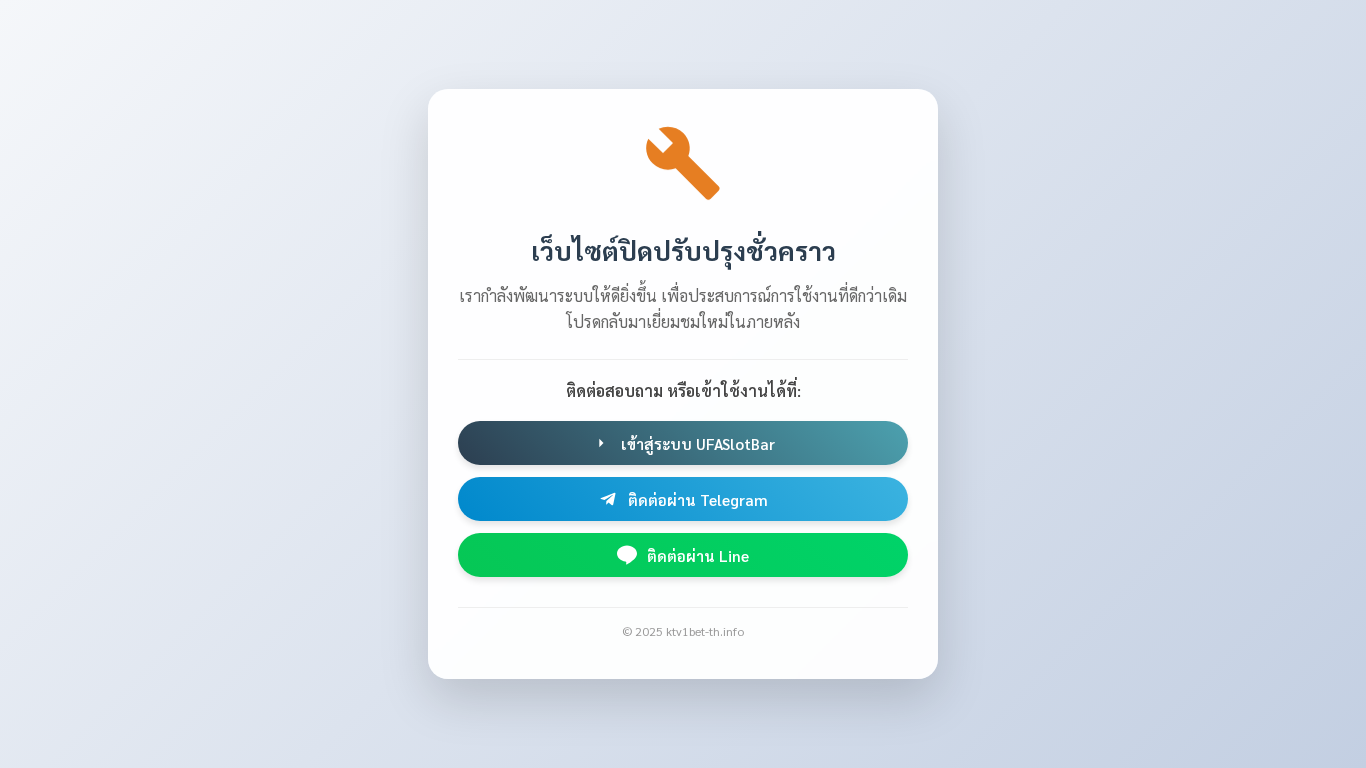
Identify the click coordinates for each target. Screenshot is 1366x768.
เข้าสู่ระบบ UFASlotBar (698, 443)
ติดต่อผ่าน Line (698, 555)
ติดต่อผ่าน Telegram (698, 499)
